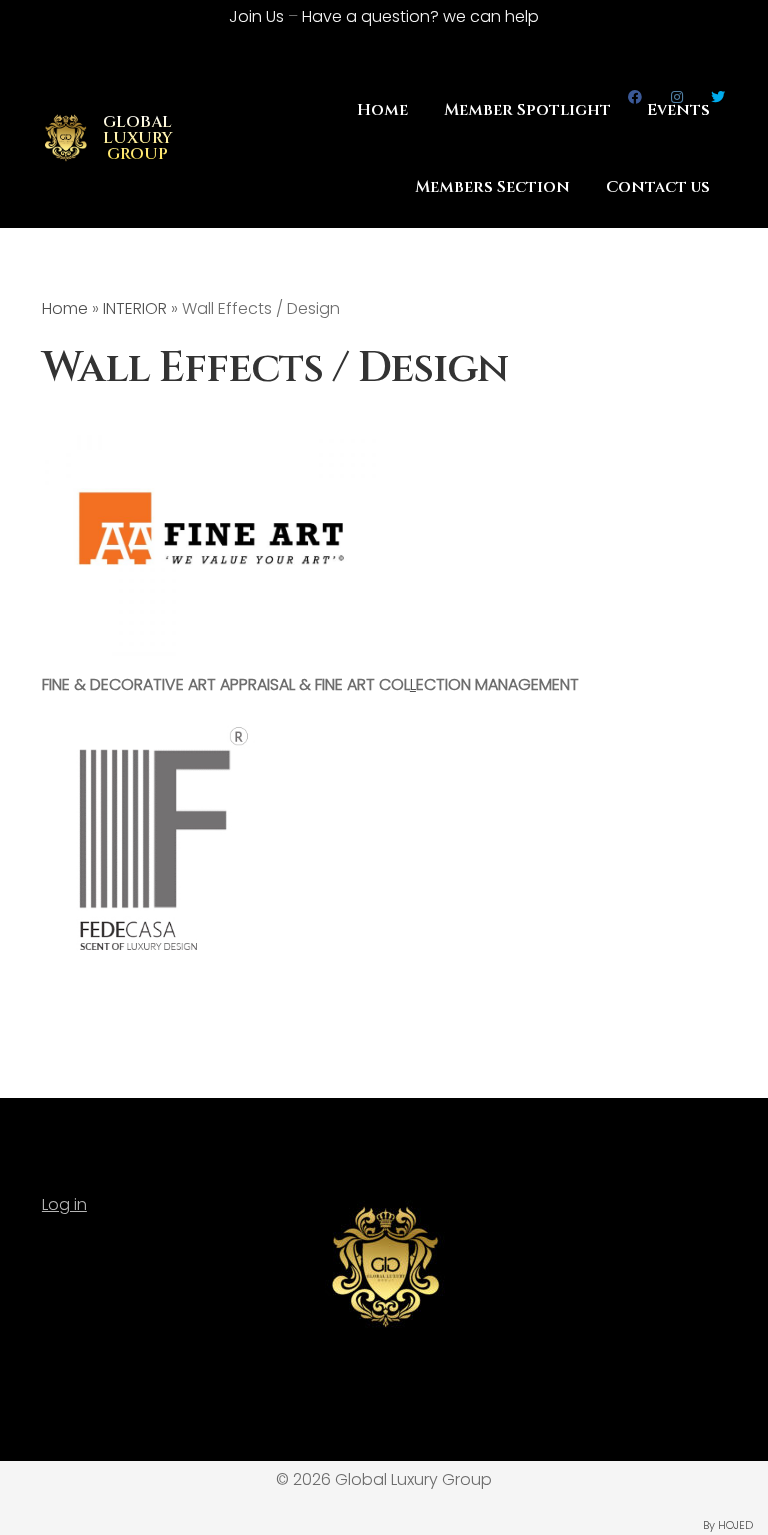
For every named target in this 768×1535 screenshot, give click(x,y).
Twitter (718, 97)
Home (65, 308)
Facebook (635, 97)
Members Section (492, 187)
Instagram (676, 97)
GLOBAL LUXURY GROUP (138, 138)
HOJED (735, 1525)
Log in (64, 1204)
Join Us (256, 16)
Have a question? (420, 16)
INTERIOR (135, 308)
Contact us (658, 187)
